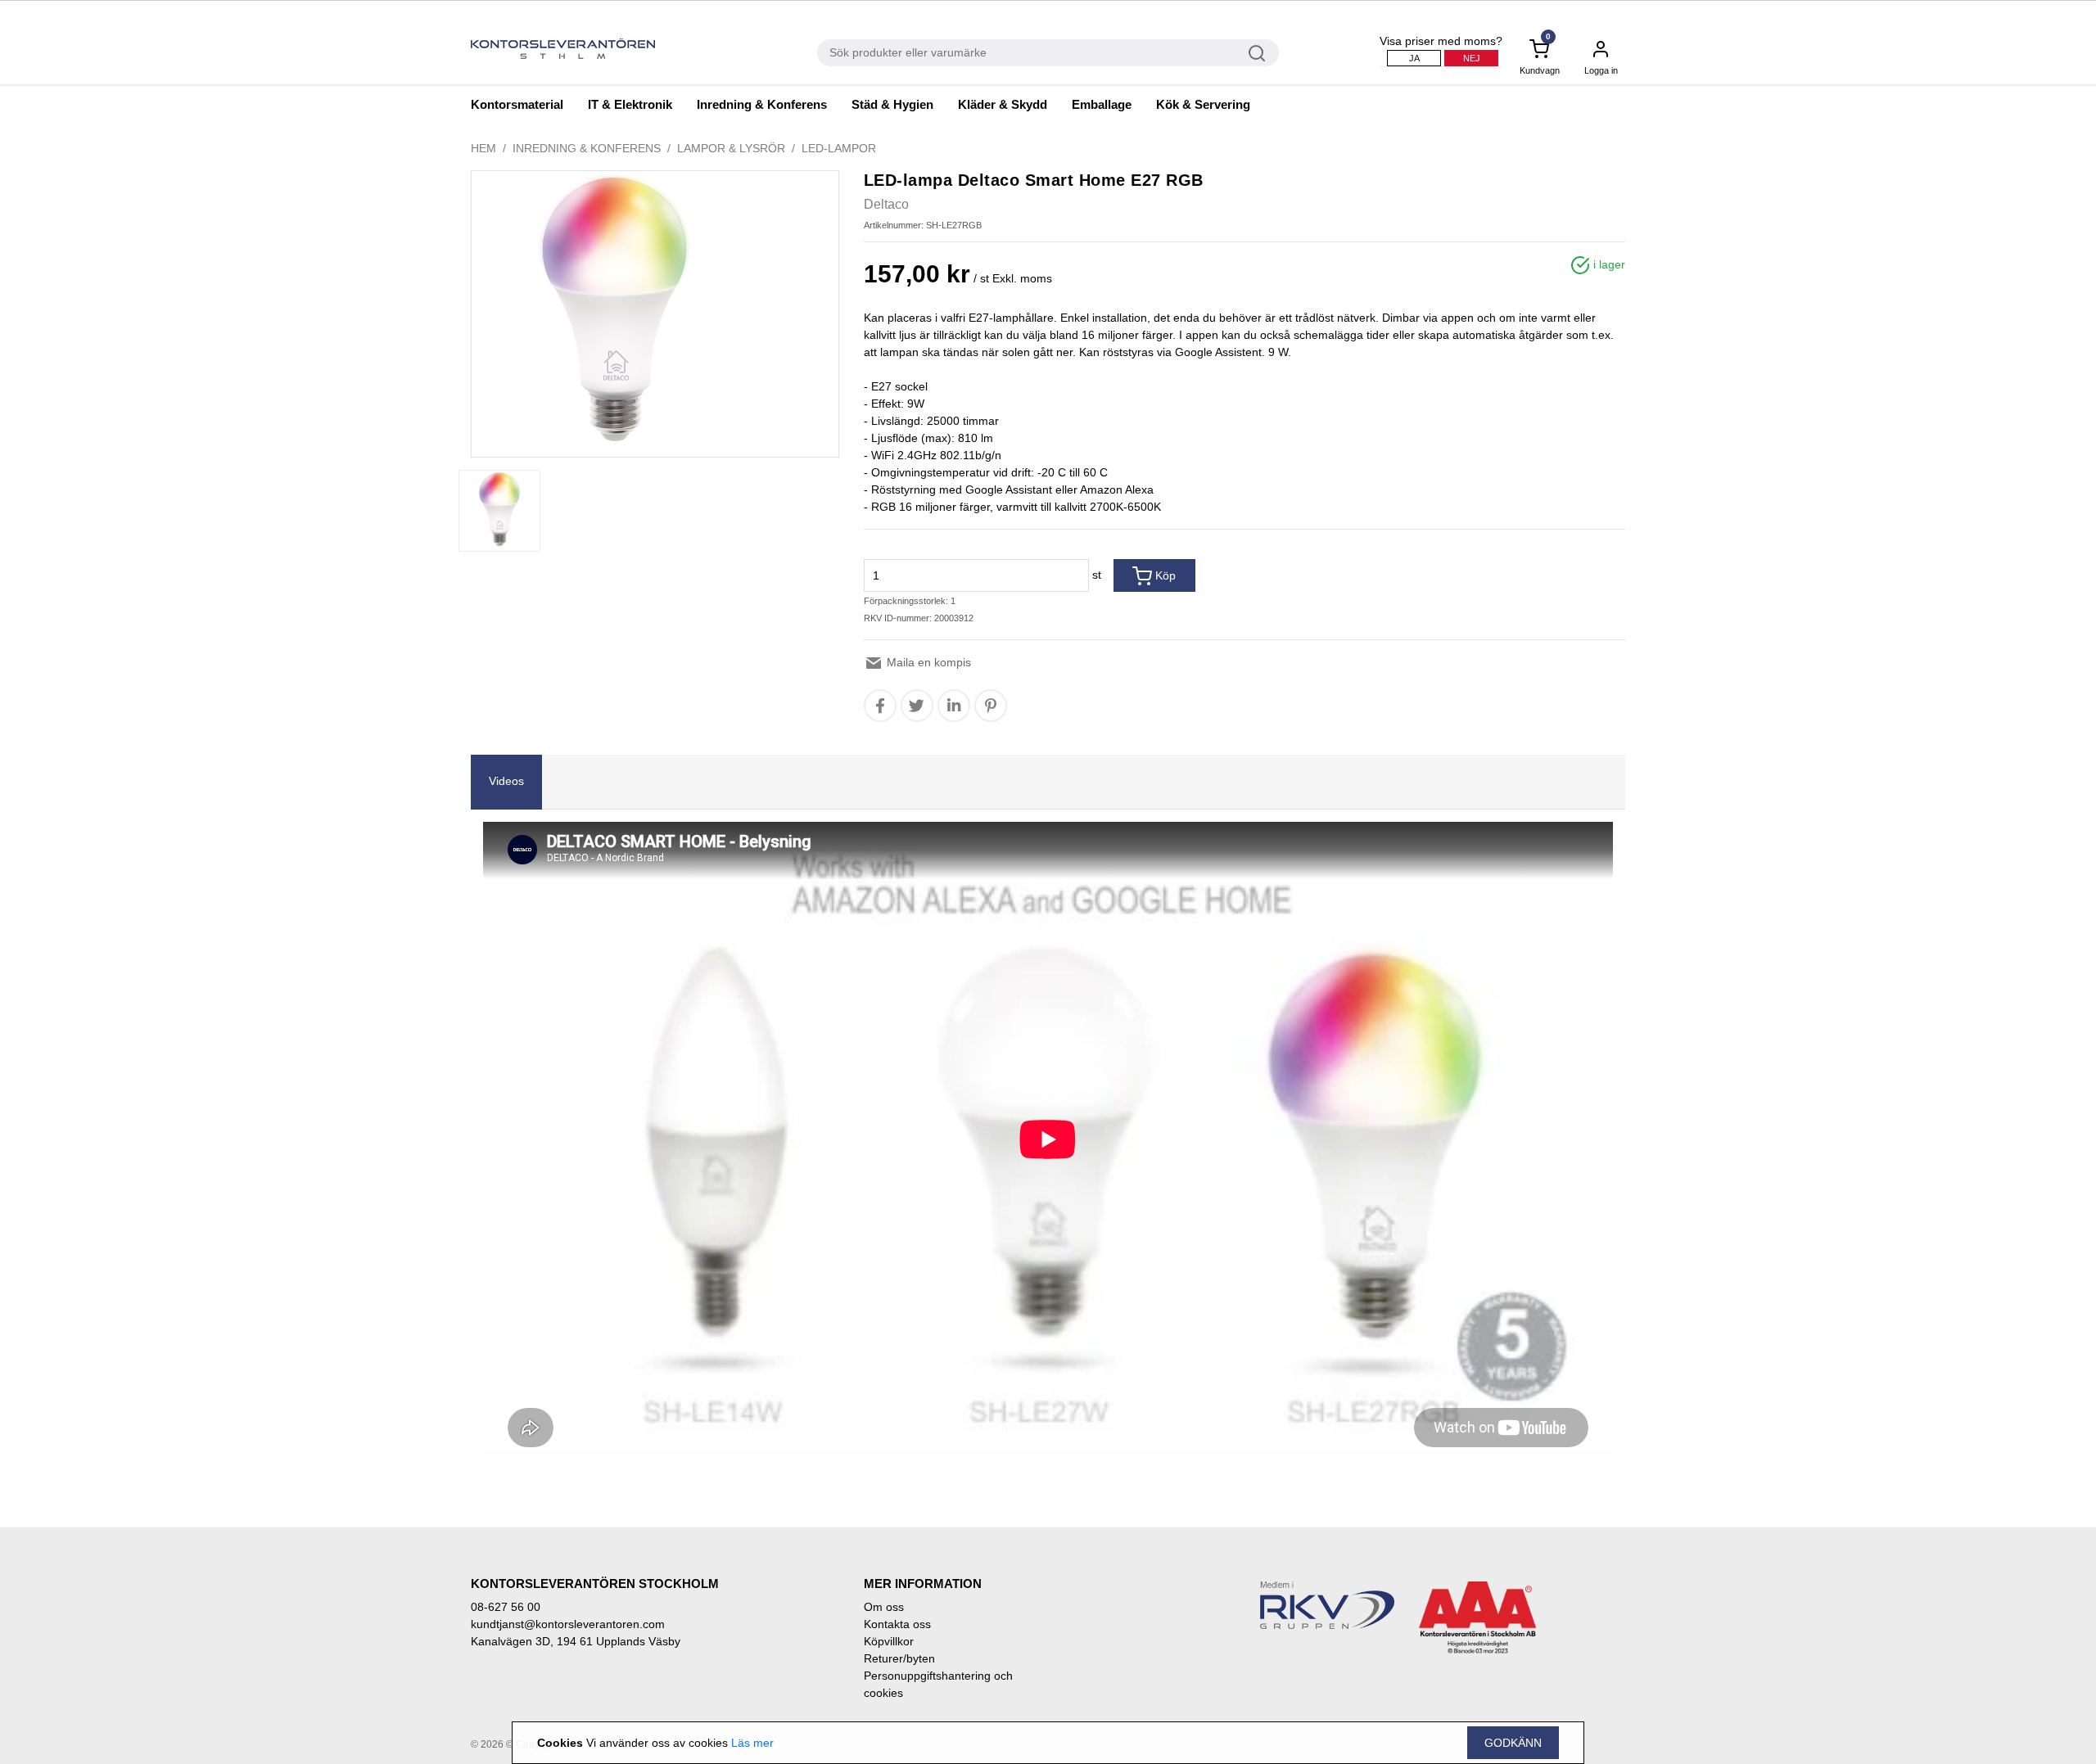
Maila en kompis (927, 662)
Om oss (884, 1607)
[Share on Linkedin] (954, 706)
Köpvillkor (889, 1641)
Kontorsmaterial (517, 104)
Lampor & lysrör (731, 148)
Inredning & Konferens (762, 104)
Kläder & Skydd (1003, 104)
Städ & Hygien (892, 104)
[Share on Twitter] (917, 706)
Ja (1414, 58)
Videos (506, 781)
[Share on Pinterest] (991, 706)
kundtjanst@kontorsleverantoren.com (568, 1624)
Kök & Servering (1203, 104)
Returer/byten (899, 1658)
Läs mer (752, 1743)
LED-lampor (839, 148)
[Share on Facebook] (880, 706)
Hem (483, 148)
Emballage (1102, 104)
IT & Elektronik (630, 104)
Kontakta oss (897, 1624)
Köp (1164, 575)
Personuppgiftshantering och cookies (938, 1684)
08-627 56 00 (506, 1607)
